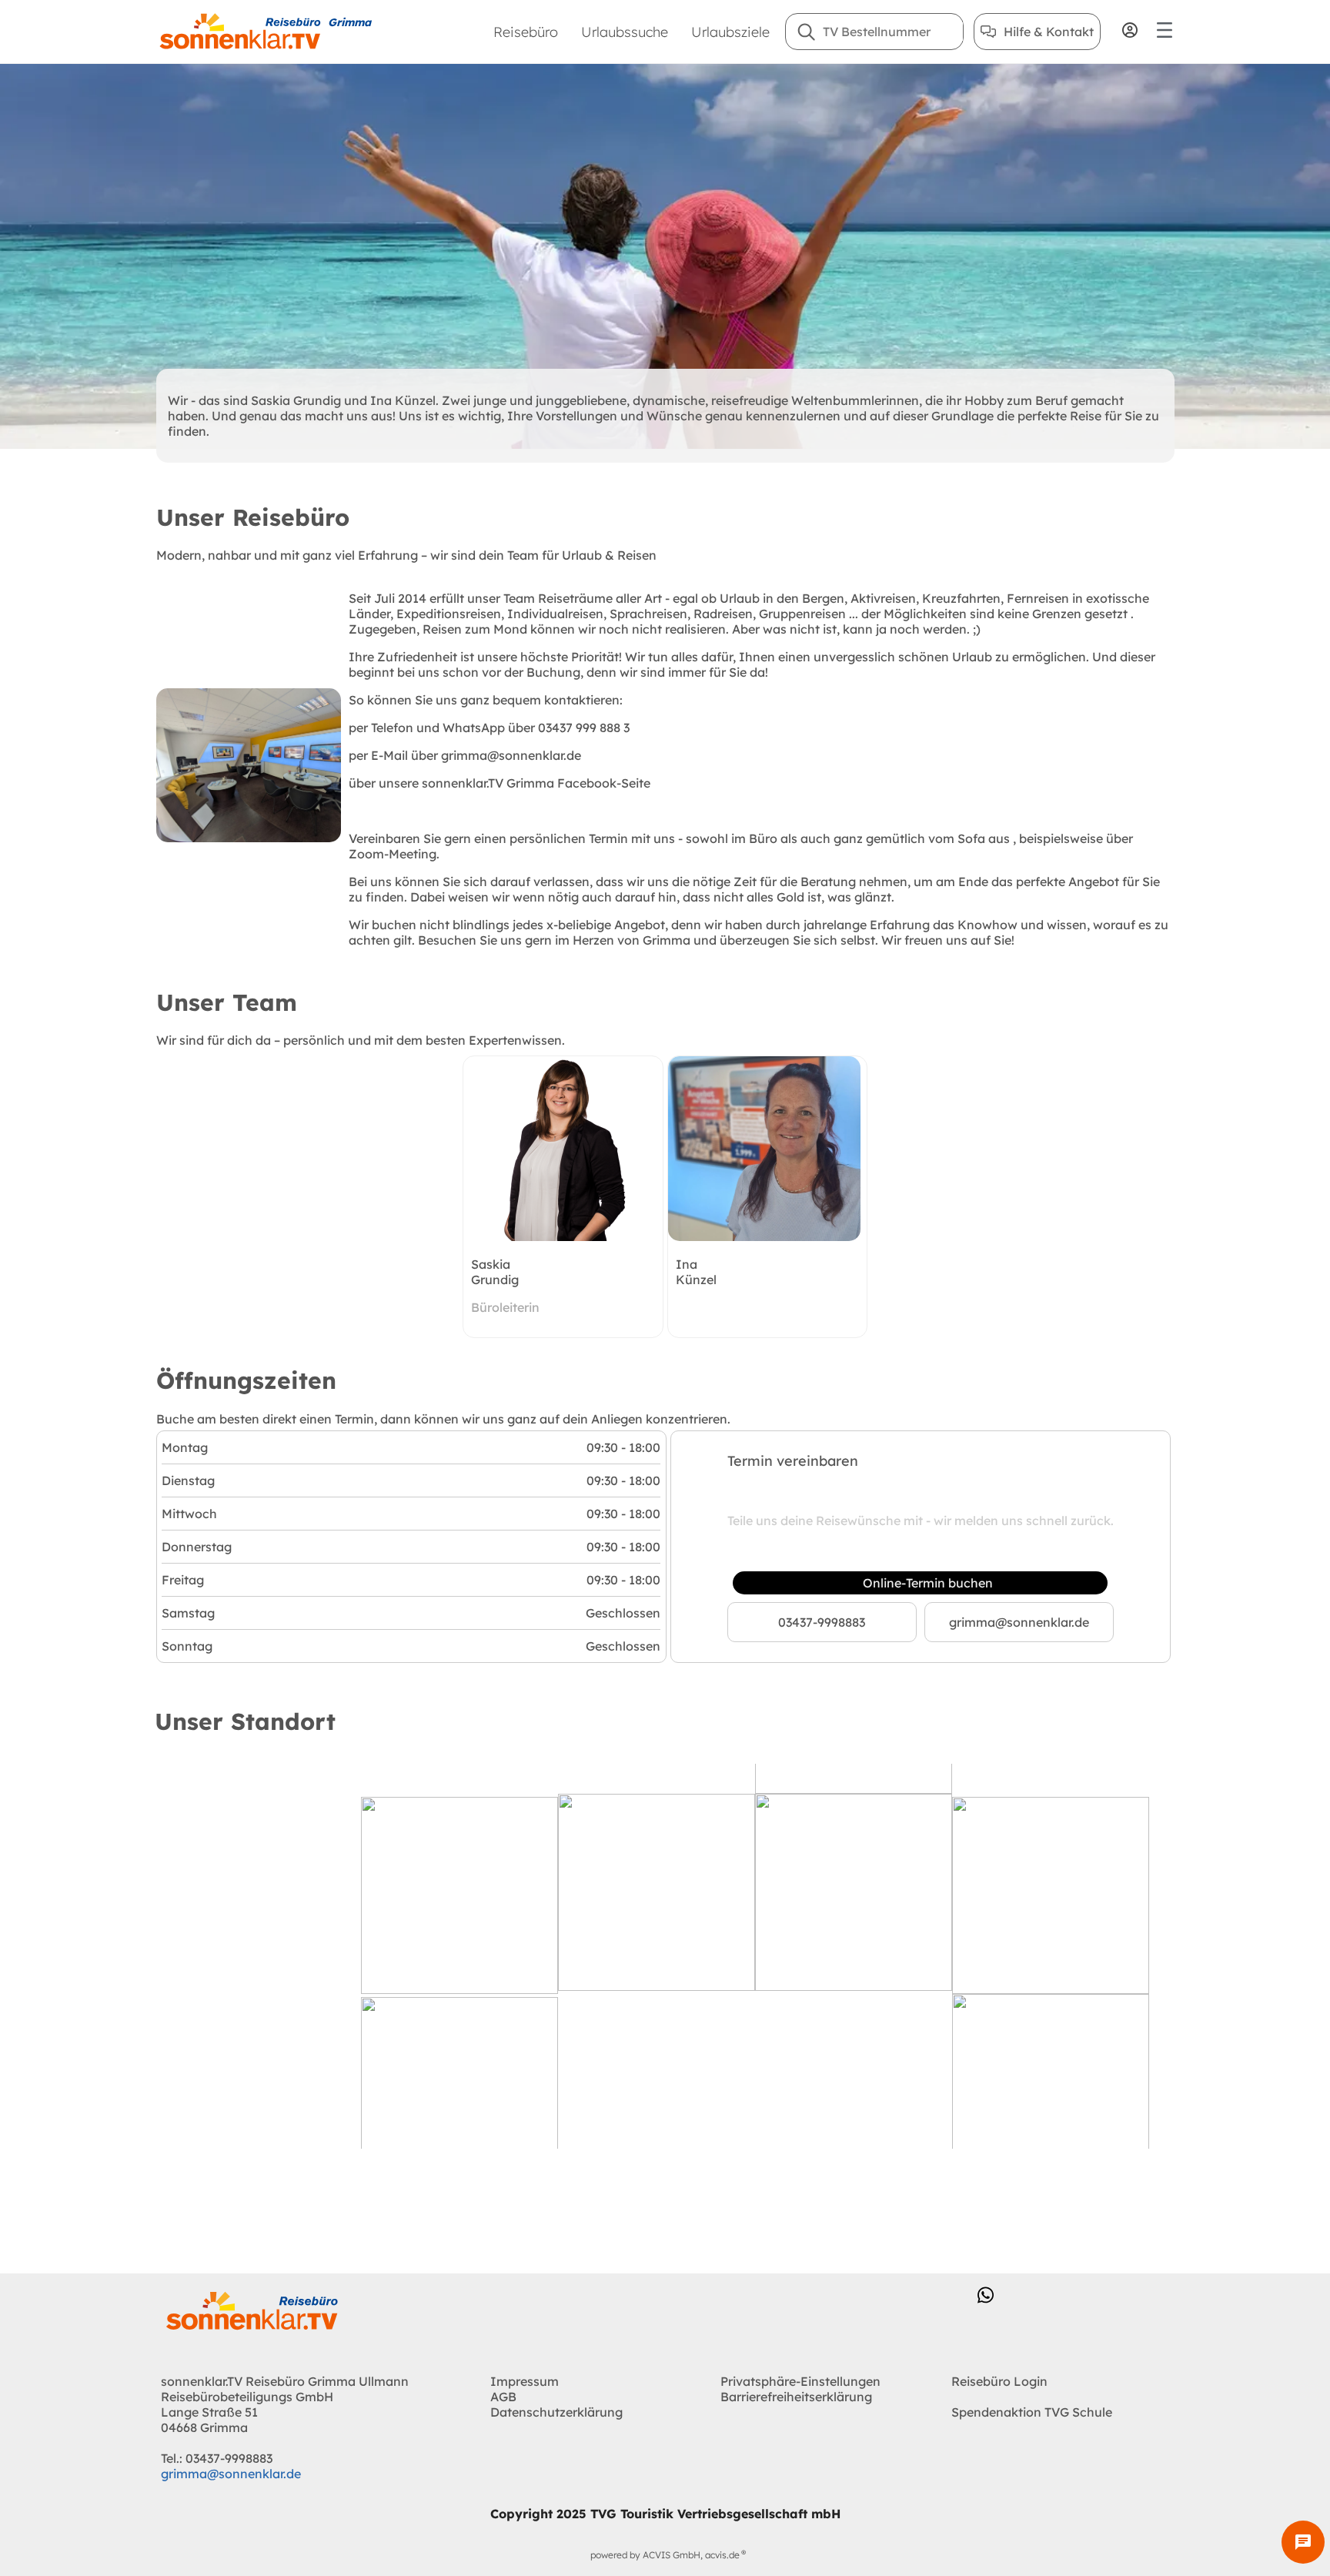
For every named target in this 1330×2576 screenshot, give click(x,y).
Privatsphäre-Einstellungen (800, 2381)
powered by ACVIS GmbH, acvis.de (665, 2555)
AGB (503, 2397)
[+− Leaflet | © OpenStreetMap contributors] (665, 1956)
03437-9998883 (822, 1622)
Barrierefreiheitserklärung (796, 2397)
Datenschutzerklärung (556, 2412)
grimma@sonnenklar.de (1019, 1622)
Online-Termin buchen (928, 1583)
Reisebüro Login (999, 2381)
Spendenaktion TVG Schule (1032, 2412)
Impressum (525, 2381)
